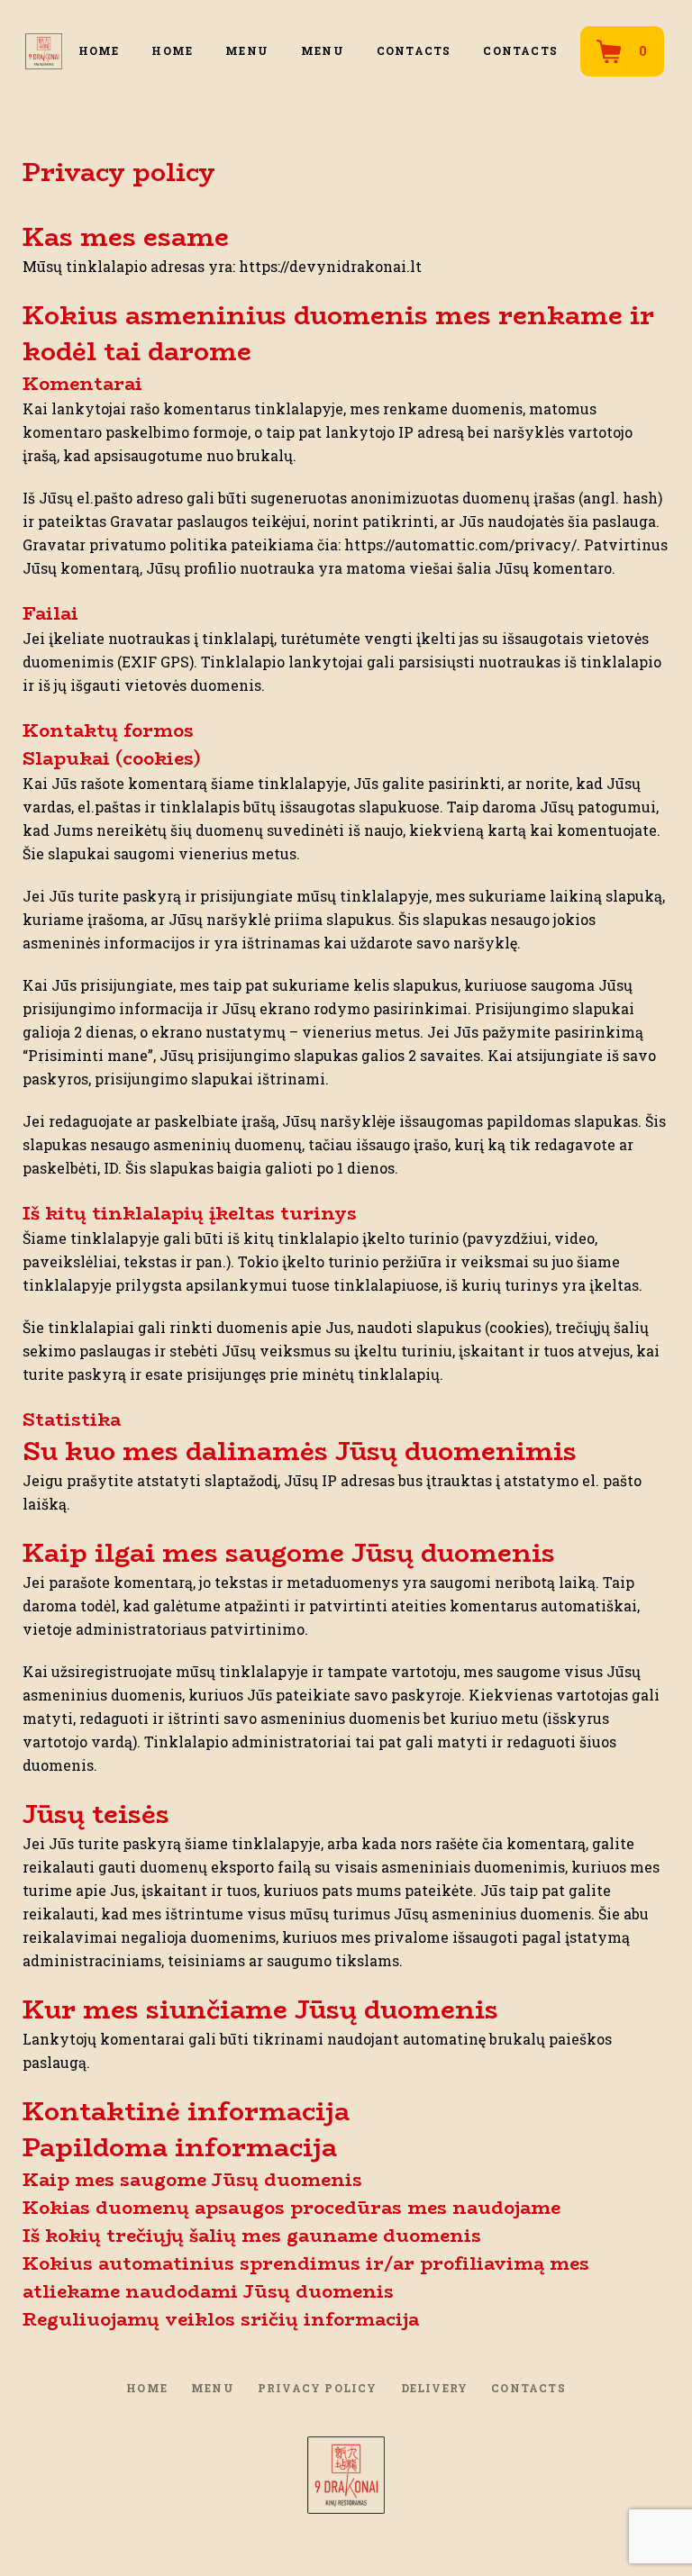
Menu (247, 50)
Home (99, 50)
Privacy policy (318, 2388)
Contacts (414, 50)
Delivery (435, 2388)
